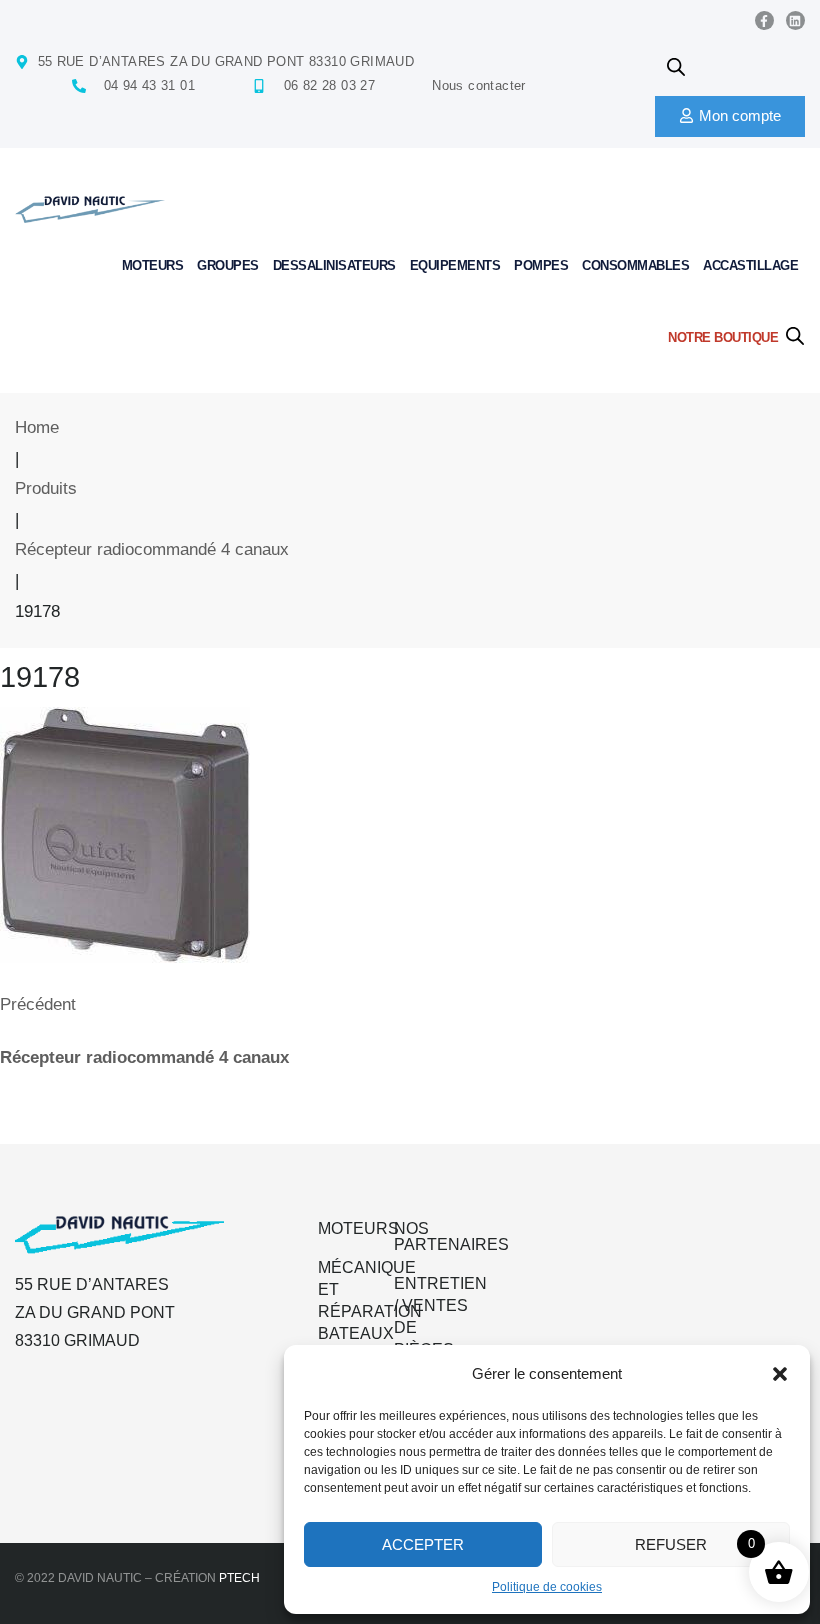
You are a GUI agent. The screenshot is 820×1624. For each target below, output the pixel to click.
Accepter (423, 1544)
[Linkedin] (795, 20)
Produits (46, 488)
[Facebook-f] (764, 20)
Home (37, 427)
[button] (780, 1374)
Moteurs (358, 1228)
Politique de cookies (547, 1587)
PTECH (239, 1578)
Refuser (671, 1544)
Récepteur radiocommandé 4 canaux (152, 549)
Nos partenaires (451, 1236)
